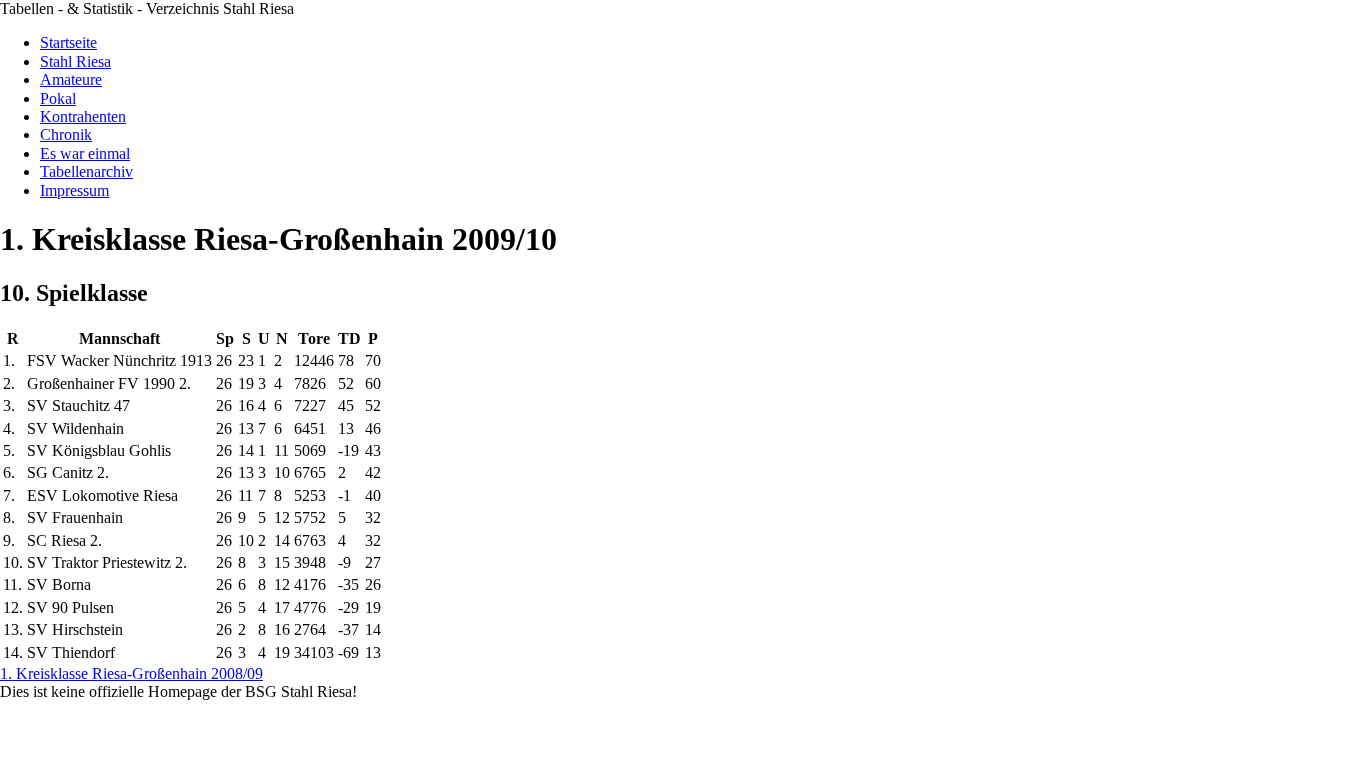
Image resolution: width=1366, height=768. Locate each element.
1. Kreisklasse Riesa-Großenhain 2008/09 (131, 673)
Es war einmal (85, 153)
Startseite (68, 42)
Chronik (66, 134)
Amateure (71, 79)
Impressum (74, 190)
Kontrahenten (83, 116)
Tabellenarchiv (86, 171)
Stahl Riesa (75, 61)
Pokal (58, 98)
